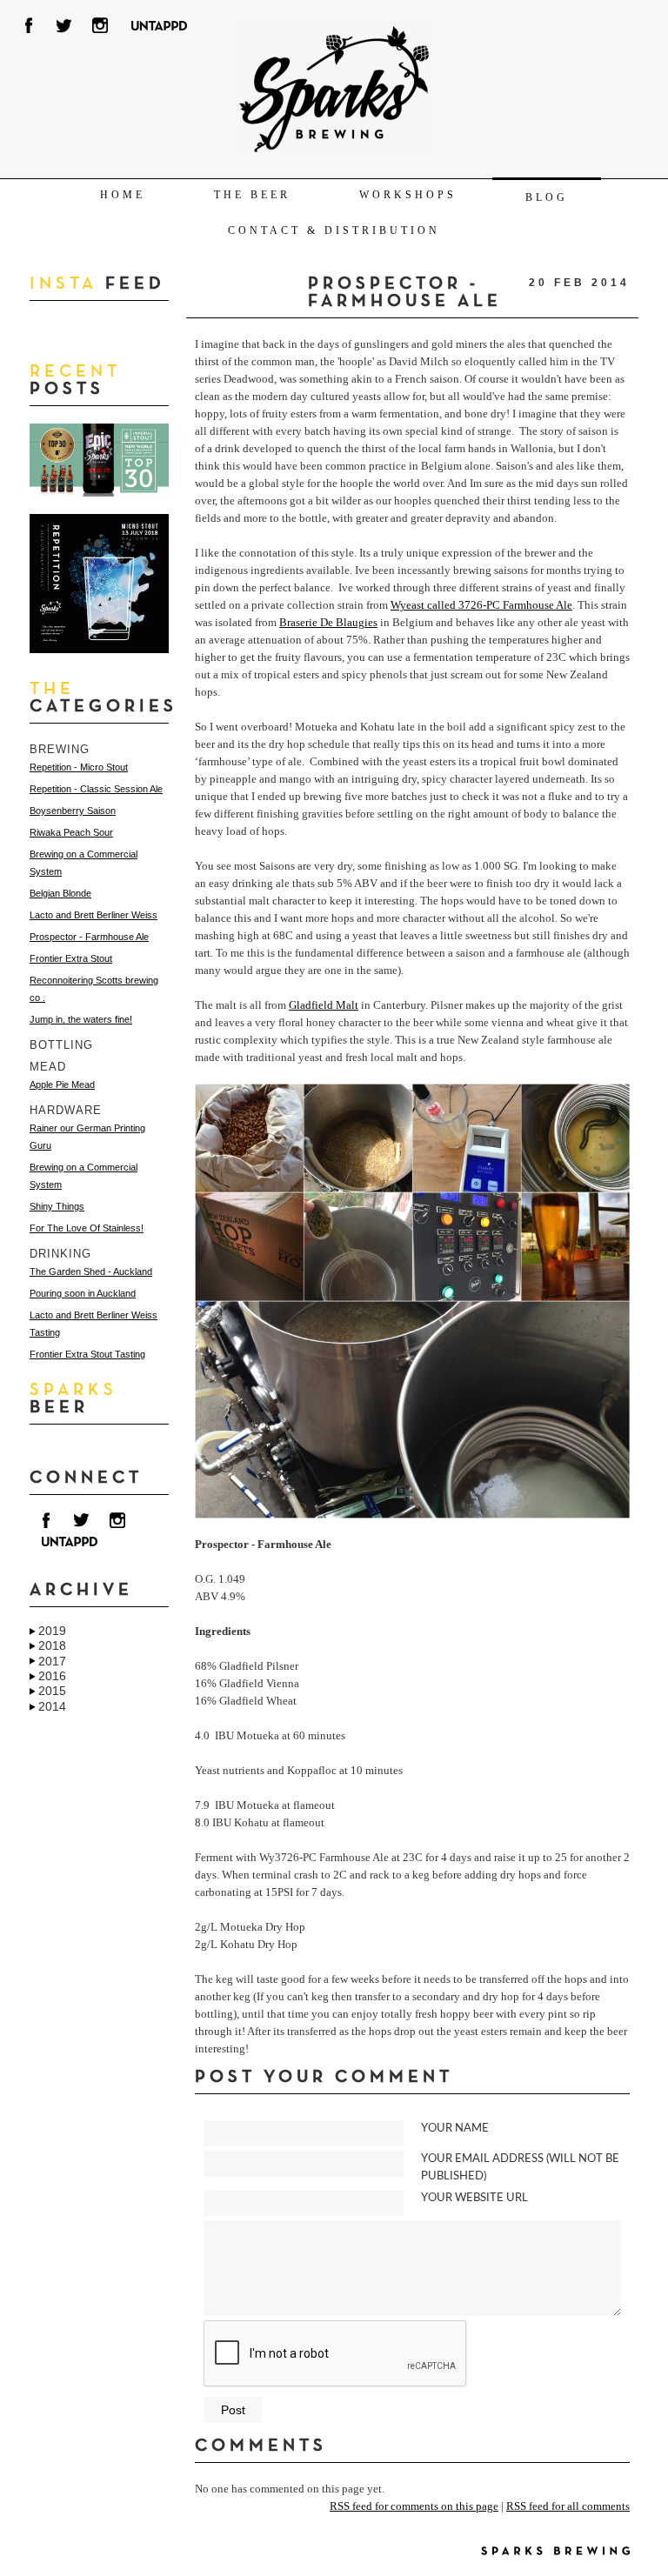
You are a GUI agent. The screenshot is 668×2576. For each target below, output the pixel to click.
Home (123, 195)
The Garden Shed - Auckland (91, 1271)
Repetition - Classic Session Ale (96, 789)
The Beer (252, 195)
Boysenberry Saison (73, 811)
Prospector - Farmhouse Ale (89, 937)
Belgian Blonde (60, 893)
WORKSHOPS (408, 195)
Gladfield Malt (324, 1005)
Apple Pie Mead (62, 1084)
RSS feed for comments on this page (414, 2506)
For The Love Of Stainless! (87, 1228)
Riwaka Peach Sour (71, 832)
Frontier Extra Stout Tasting (87, 1354)
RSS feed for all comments (568, 2506)
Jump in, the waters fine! (81, 1019)
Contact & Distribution (334, 230)
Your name (455, 2129)
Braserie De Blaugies (328, 622)
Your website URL (474, 2198)
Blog (547, 197)
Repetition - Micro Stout (79, 767)
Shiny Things (57, 1206)
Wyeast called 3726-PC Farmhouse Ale (481, 605)
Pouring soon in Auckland (83, 1293)
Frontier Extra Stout (71, 958)
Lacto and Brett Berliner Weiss (94, 915)
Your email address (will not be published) (520, 2168)
